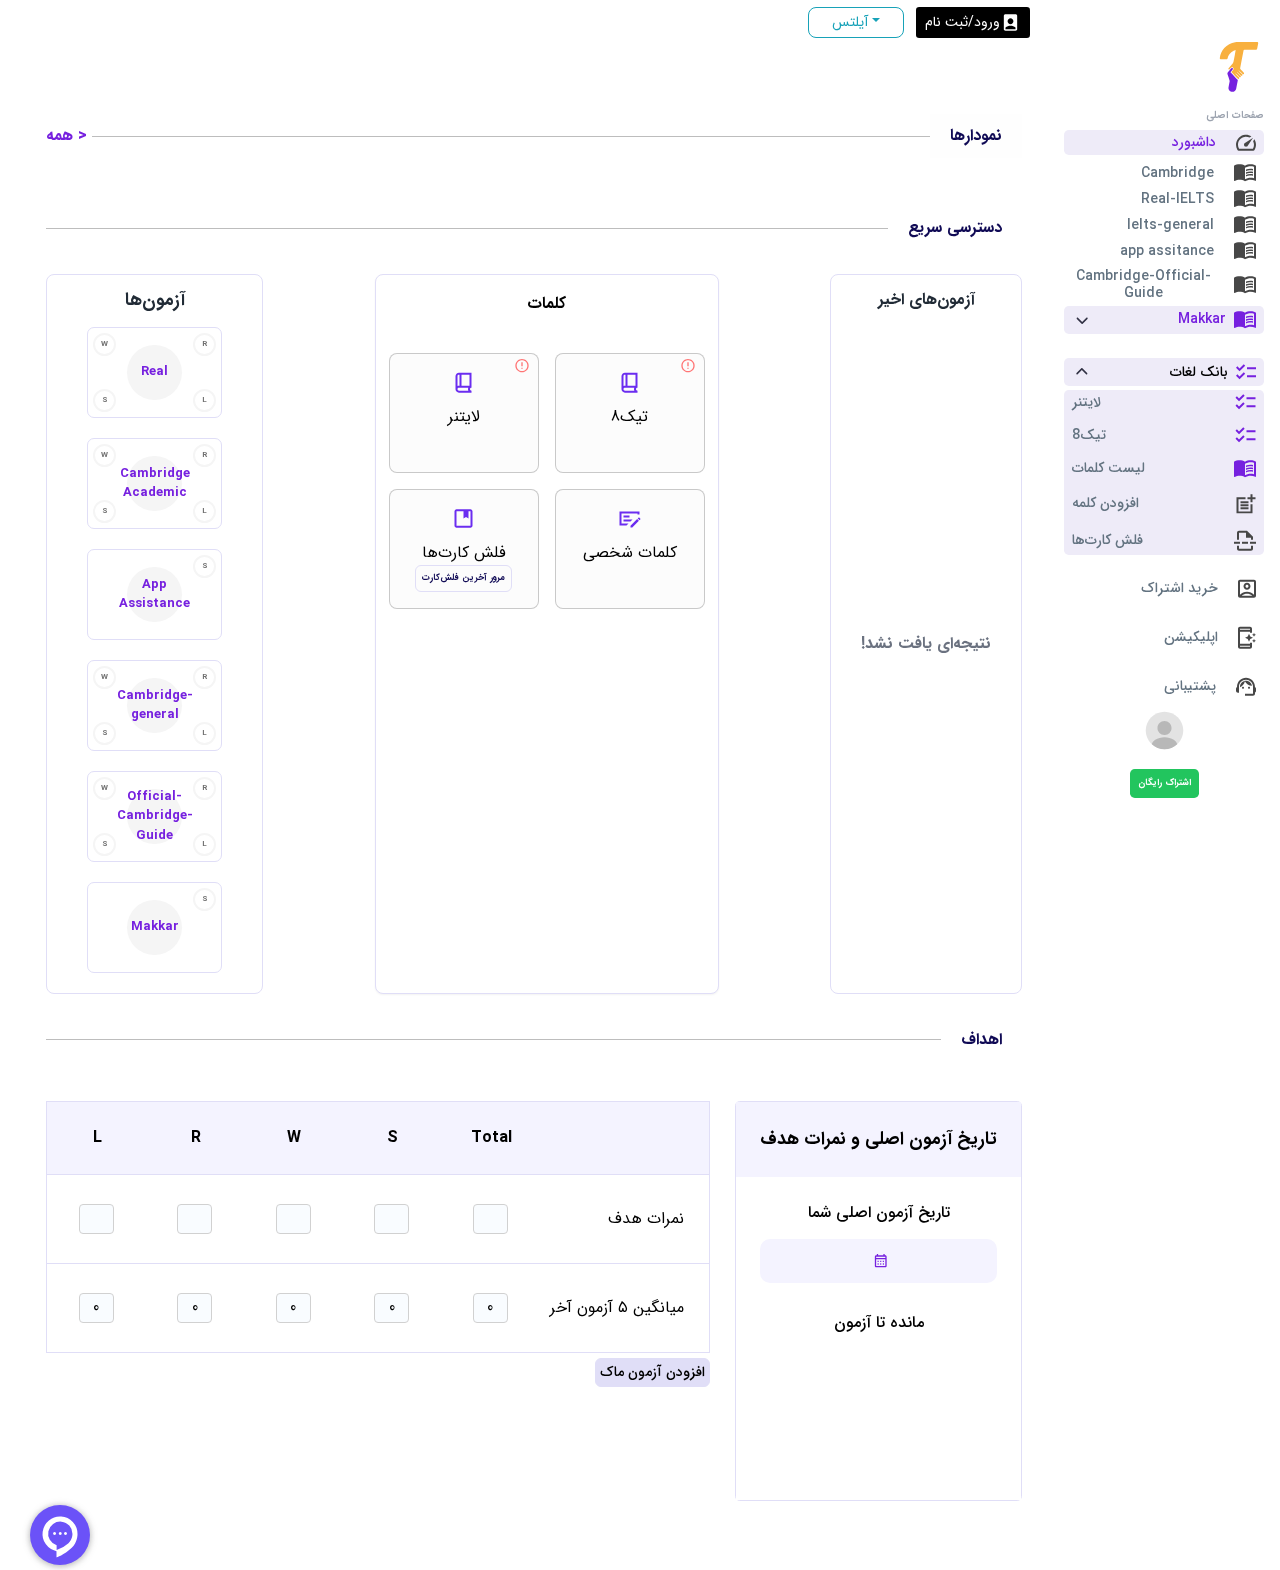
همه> (66, 136)
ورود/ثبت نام (962, 22)
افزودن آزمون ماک (652, 1372)
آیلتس (850, 22)
